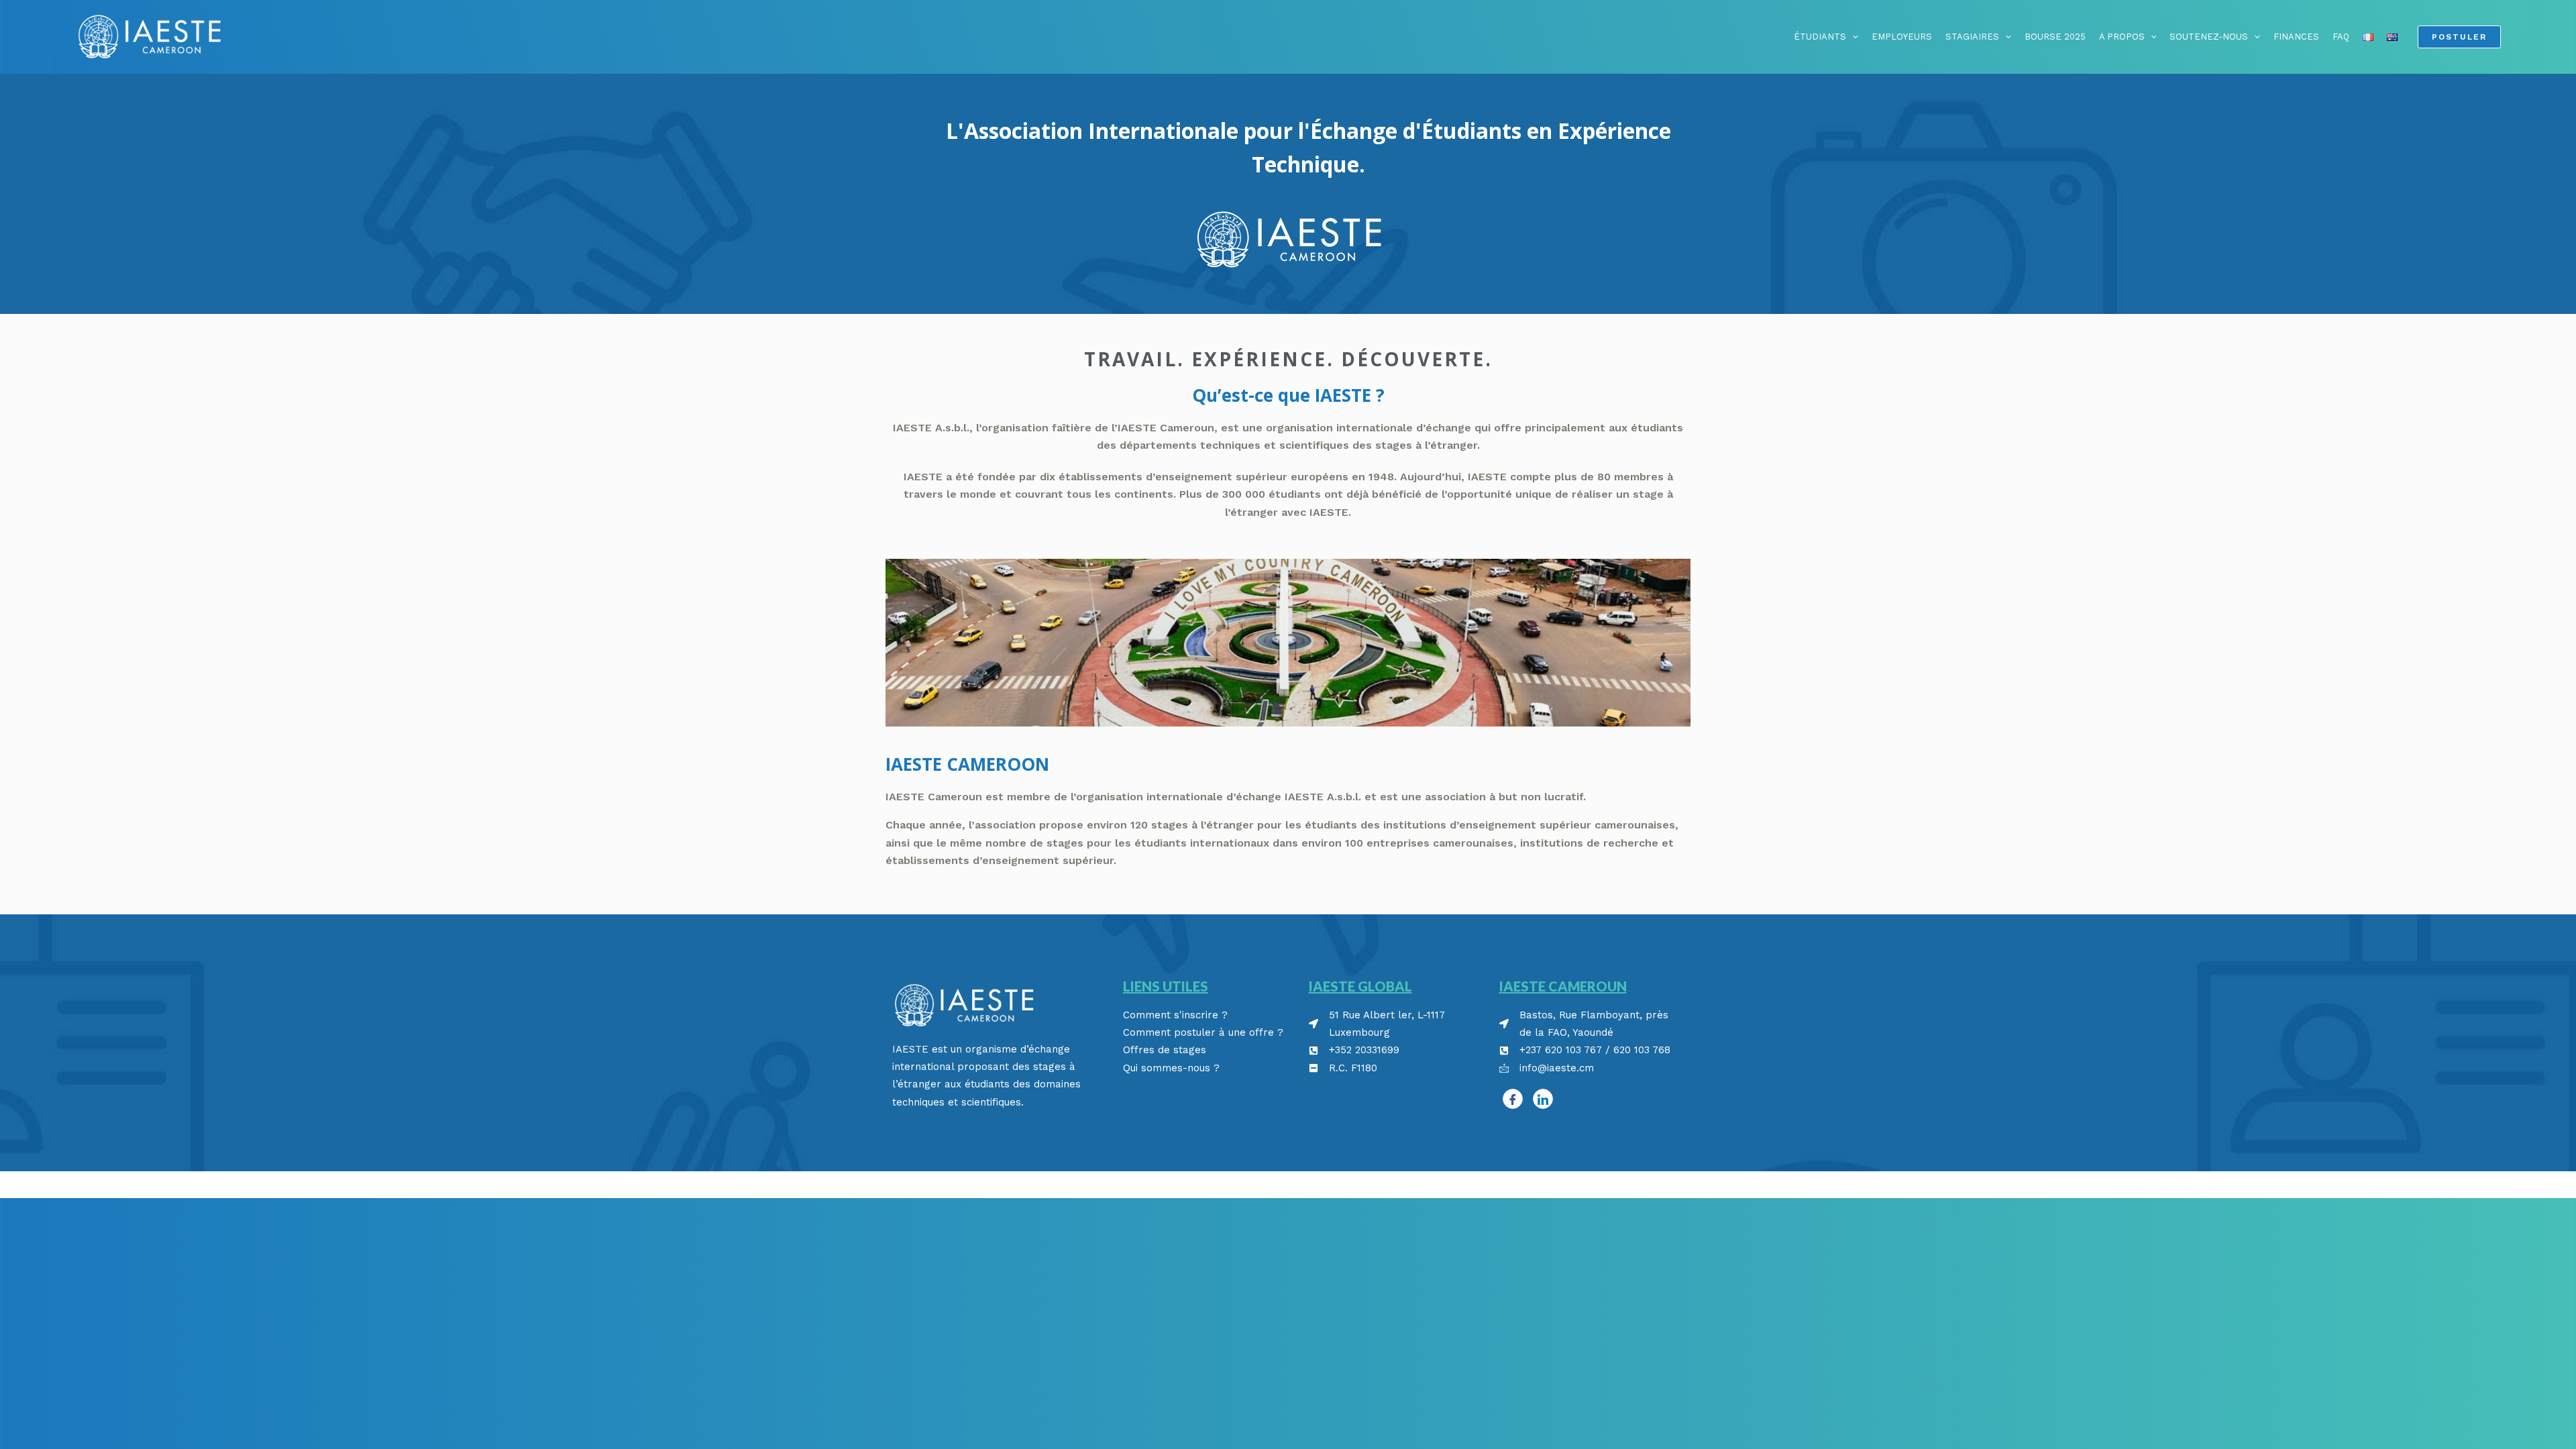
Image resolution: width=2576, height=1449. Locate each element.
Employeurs (1902, 37)
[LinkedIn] (1543, 1099)
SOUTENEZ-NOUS (2209, 37)
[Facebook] (1513, 1099)
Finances (2296, 37)
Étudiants (1820, 37)
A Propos (2122, 37)
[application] (1852, 37)
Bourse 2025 (2055, 37)
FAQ (2341, 37)
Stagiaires (1972, 37)
